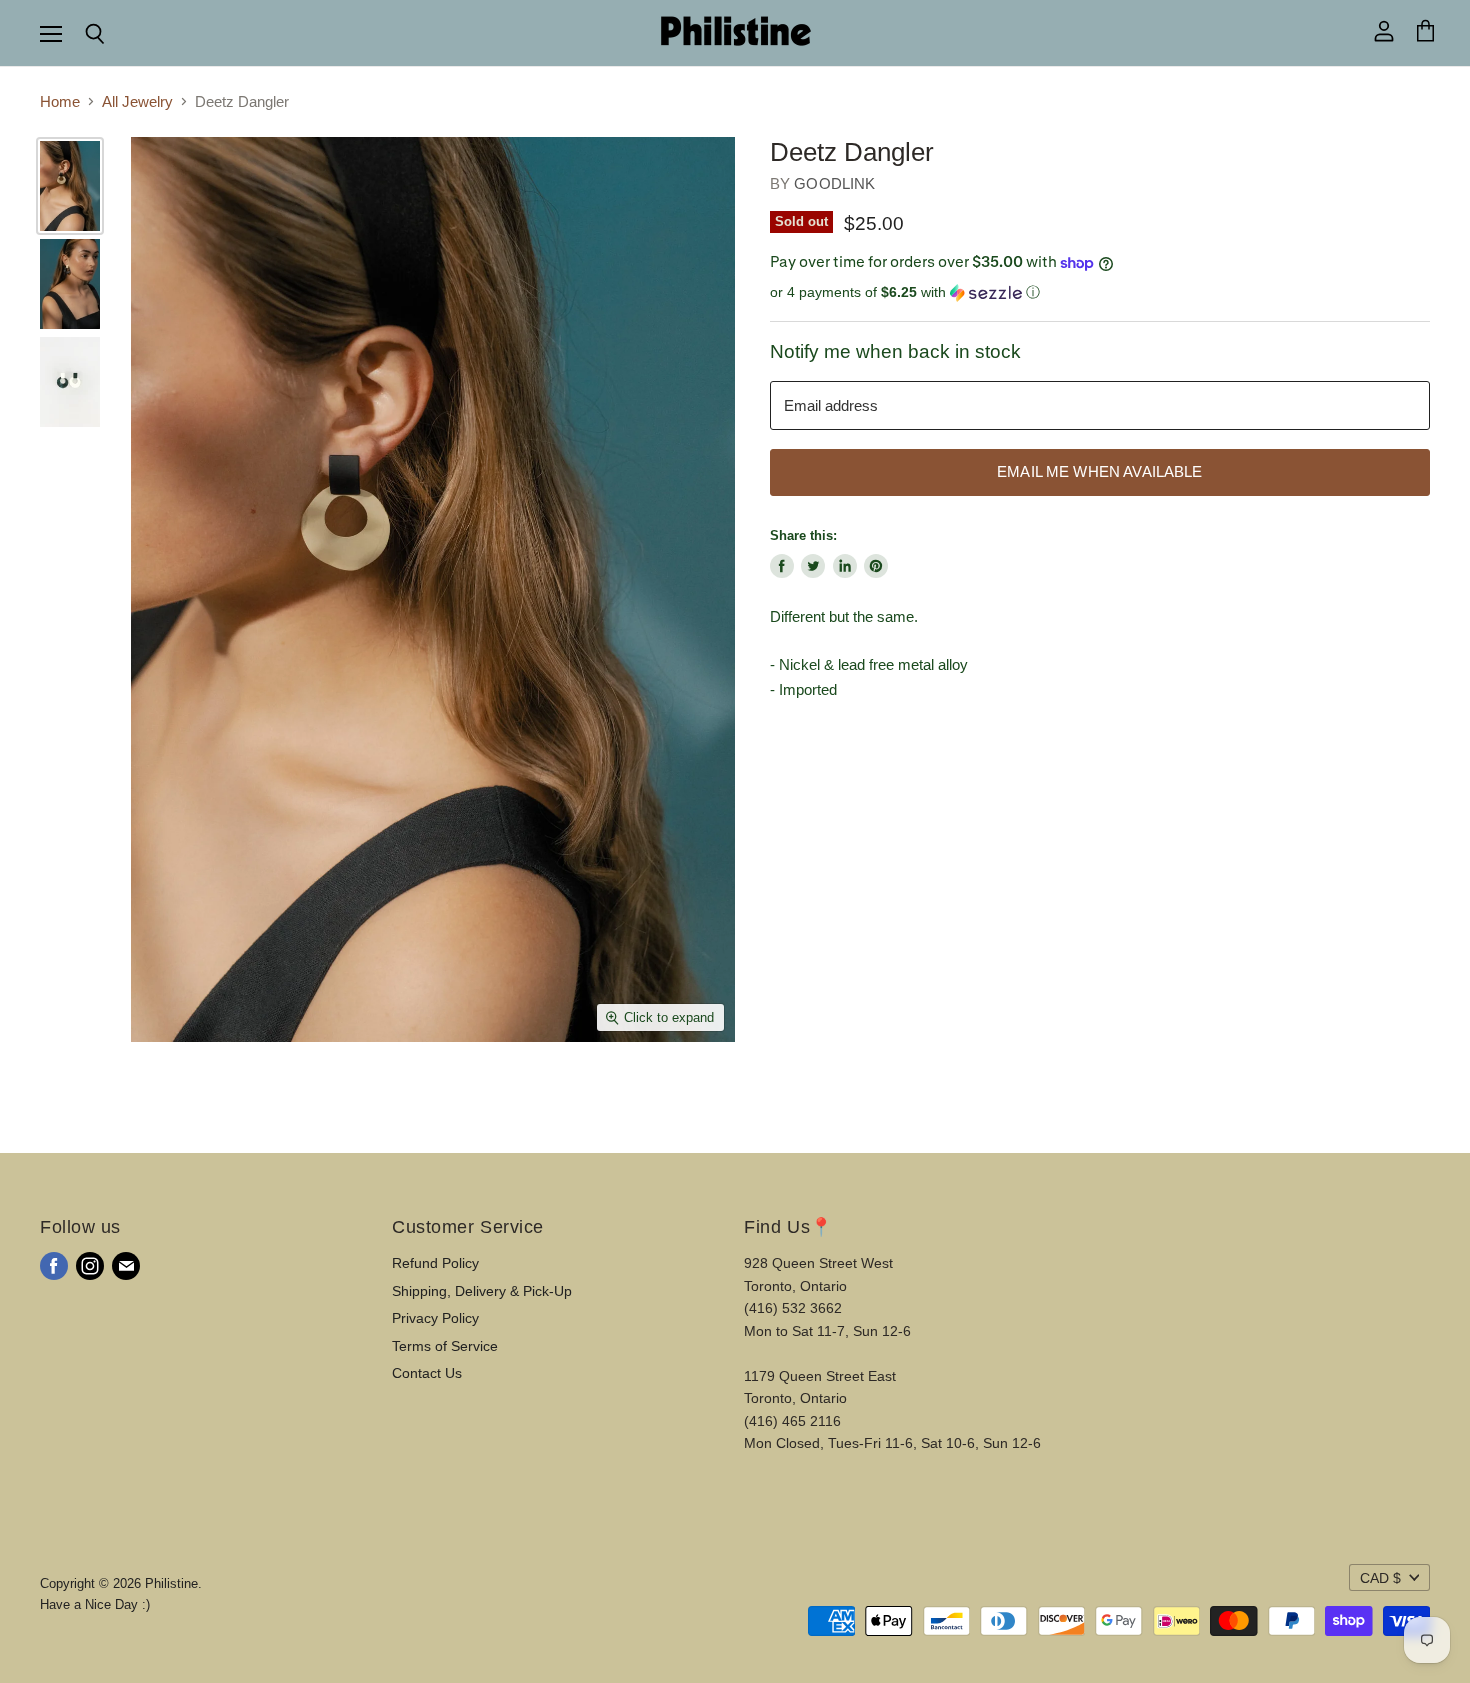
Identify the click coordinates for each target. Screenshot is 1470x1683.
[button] (1100, 292)
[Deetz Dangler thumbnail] (70, 186)
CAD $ (1380, 1578)
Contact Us (427, 1373)
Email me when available (1099, 472)
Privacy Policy (435, 1318)
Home (60, 101)
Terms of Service (445, 1346)
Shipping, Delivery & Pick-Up (482, 1291)
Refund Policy (435, 1263)
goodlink (834, 183)
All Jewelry (137, 101)
